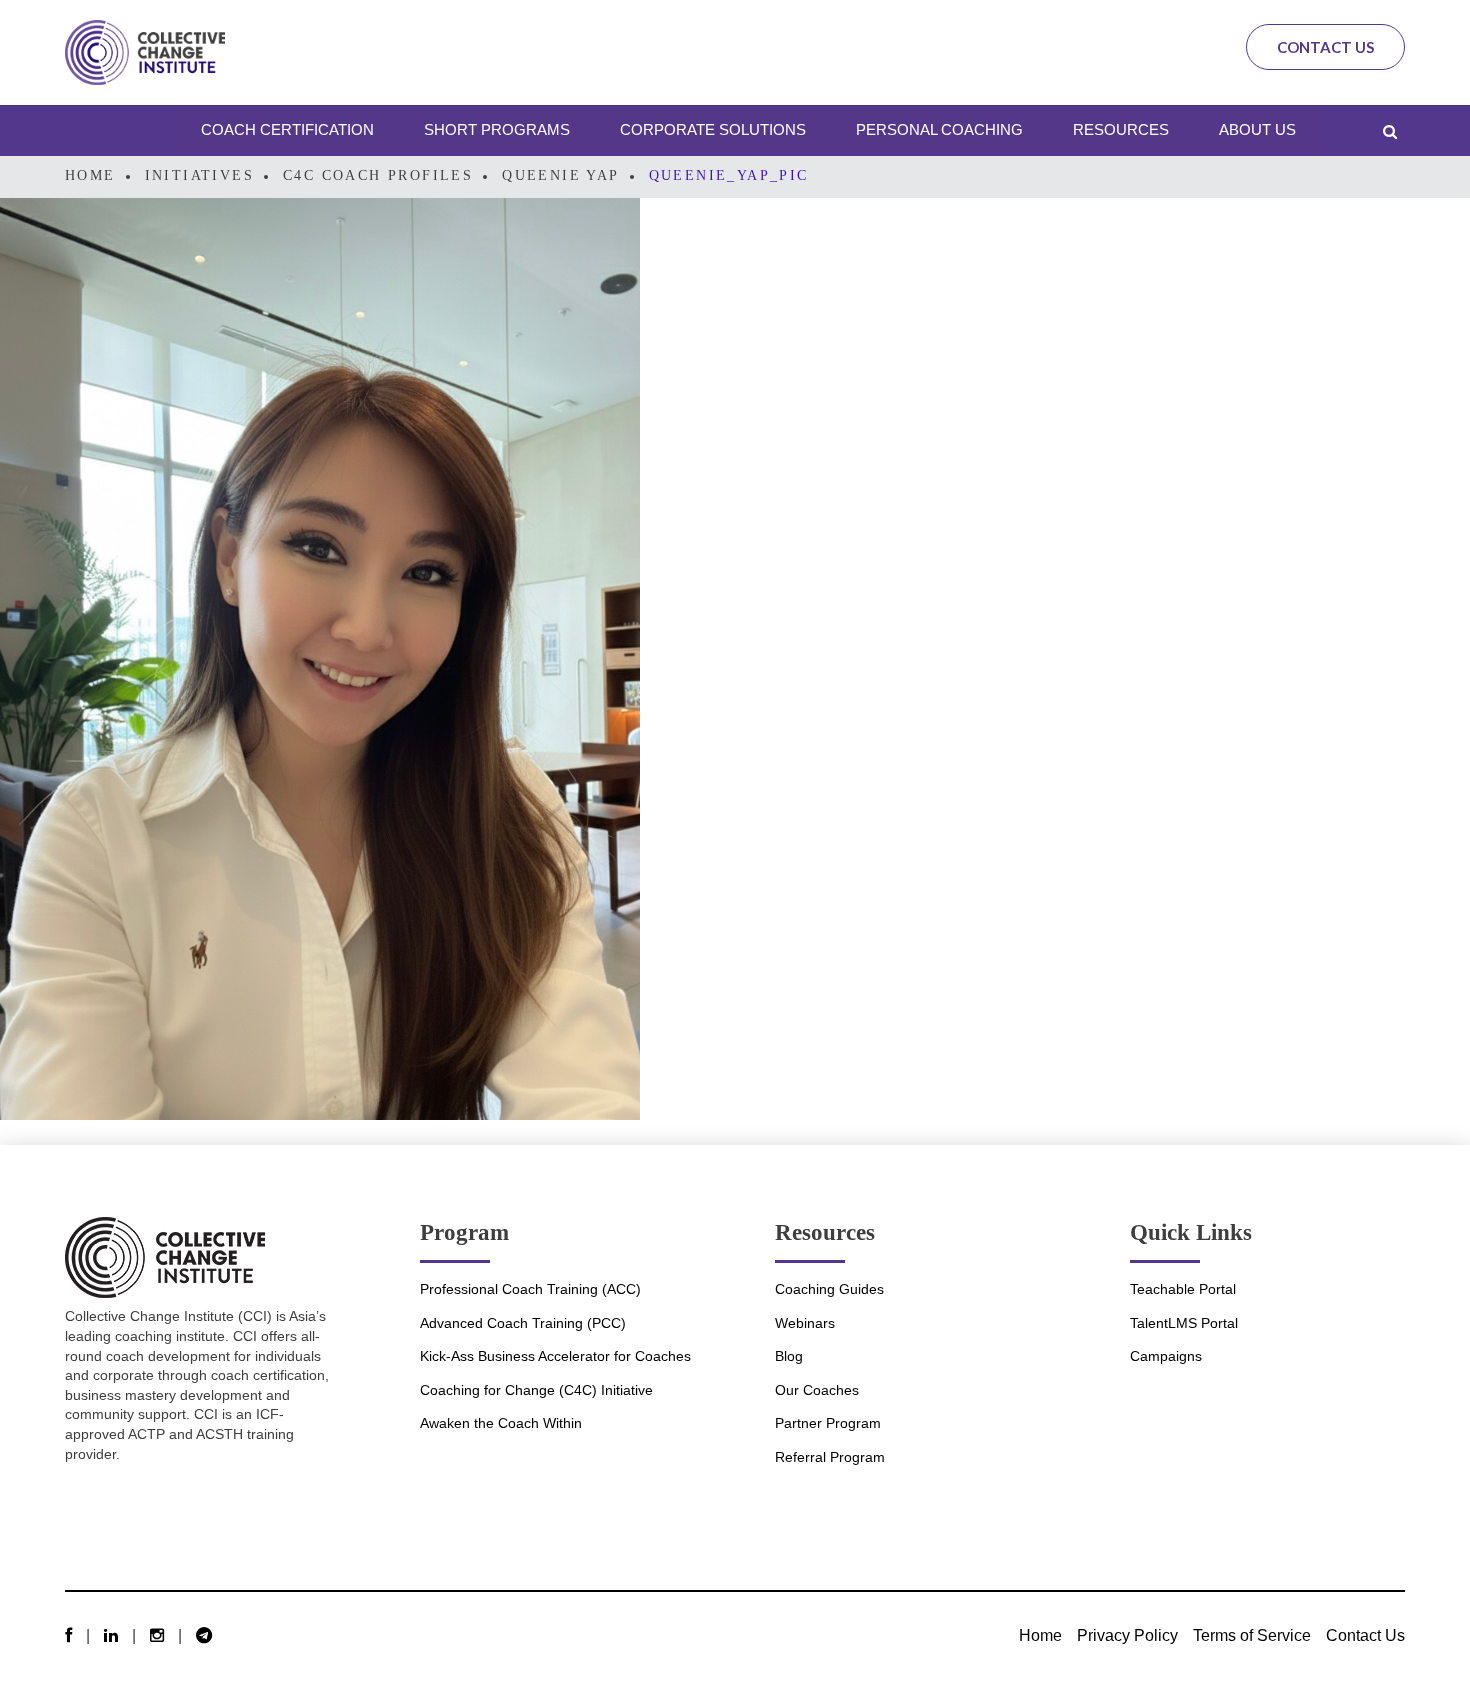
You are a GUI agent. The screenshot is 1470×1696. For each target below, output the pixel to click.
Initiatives (199, 175)
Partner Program (828, 1423)
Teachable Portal (1183, 1289)
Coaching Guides (829, 1289)
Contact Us (1325, 47)
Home (90, 175)
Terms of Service (1252, 1635)
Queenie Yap (560, 175)
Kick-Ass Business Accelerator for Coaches (555, 1356)
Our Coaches (817, 1390)
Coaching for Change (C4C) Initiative (536, 1390)
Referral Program (830, 1457)
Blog (789, 1356)
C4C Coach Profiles (378, 175)
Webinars (805, 1323)
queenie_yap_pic (729, 175)
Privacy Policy (1127, 1635)
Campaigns (1166, 1356)
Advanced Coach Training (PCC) (523, 1323)
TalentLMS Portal (1184, 1323)
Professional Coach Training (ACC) (530, 1289)
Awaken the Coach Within (501, 1423)
